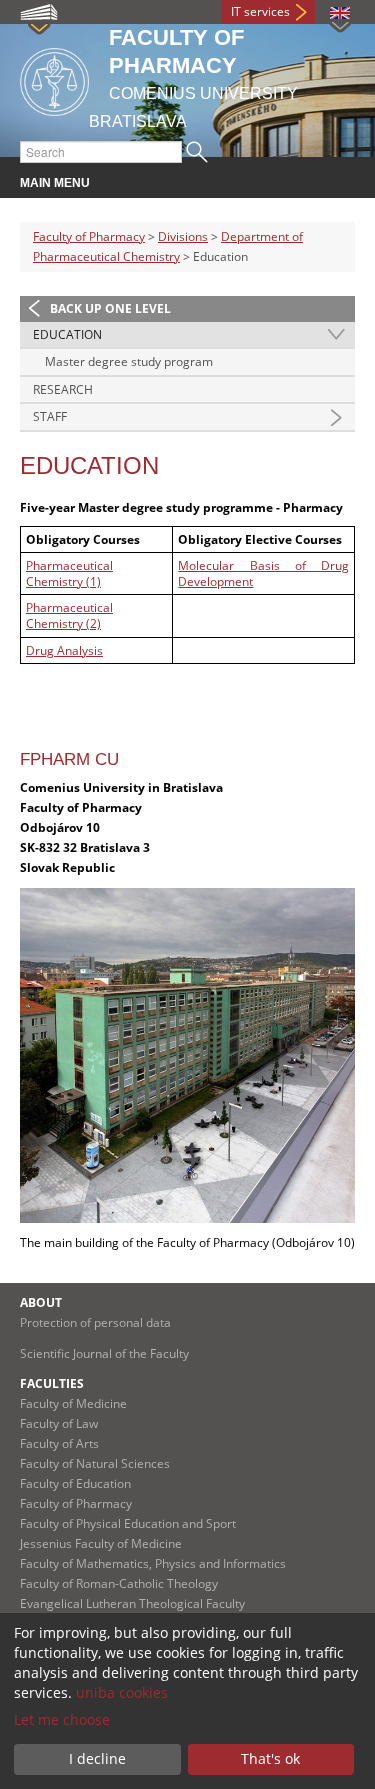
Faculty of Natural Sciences (95, 1463)
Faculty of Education (75, 1483)
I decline (97, 1758)
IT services (260, 11)
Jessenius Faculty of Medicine (101, 1543)
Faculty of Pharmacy (89, 236)
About (41, 1302)
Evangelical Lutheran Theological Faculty (132, 1603)
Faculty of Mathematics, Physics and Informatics (153, 1563)
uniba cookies (122, 1692)
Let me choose (62, 1719)
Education (67, 334)
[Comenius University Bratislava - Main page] (54, 78)
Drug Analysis (64, 650)
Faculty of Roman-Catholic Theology (119, 1583)
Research (63, 389)
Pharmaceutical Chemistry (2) (69, 615)
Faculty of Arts (59, 1443)
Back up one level (110, 308)
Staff (50, 416)
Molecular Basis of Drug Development (263, 573)
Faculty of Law (59, 1423)
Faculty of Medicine (73, 1403)
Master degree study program (129, 361)
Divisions (183, 236)
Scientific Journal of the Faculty (104, 1353)
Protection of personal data (95, 1322)
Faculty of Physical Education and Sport (128, 1523)
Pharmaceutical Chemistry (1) (69, 573)
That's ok (270, 1758)
